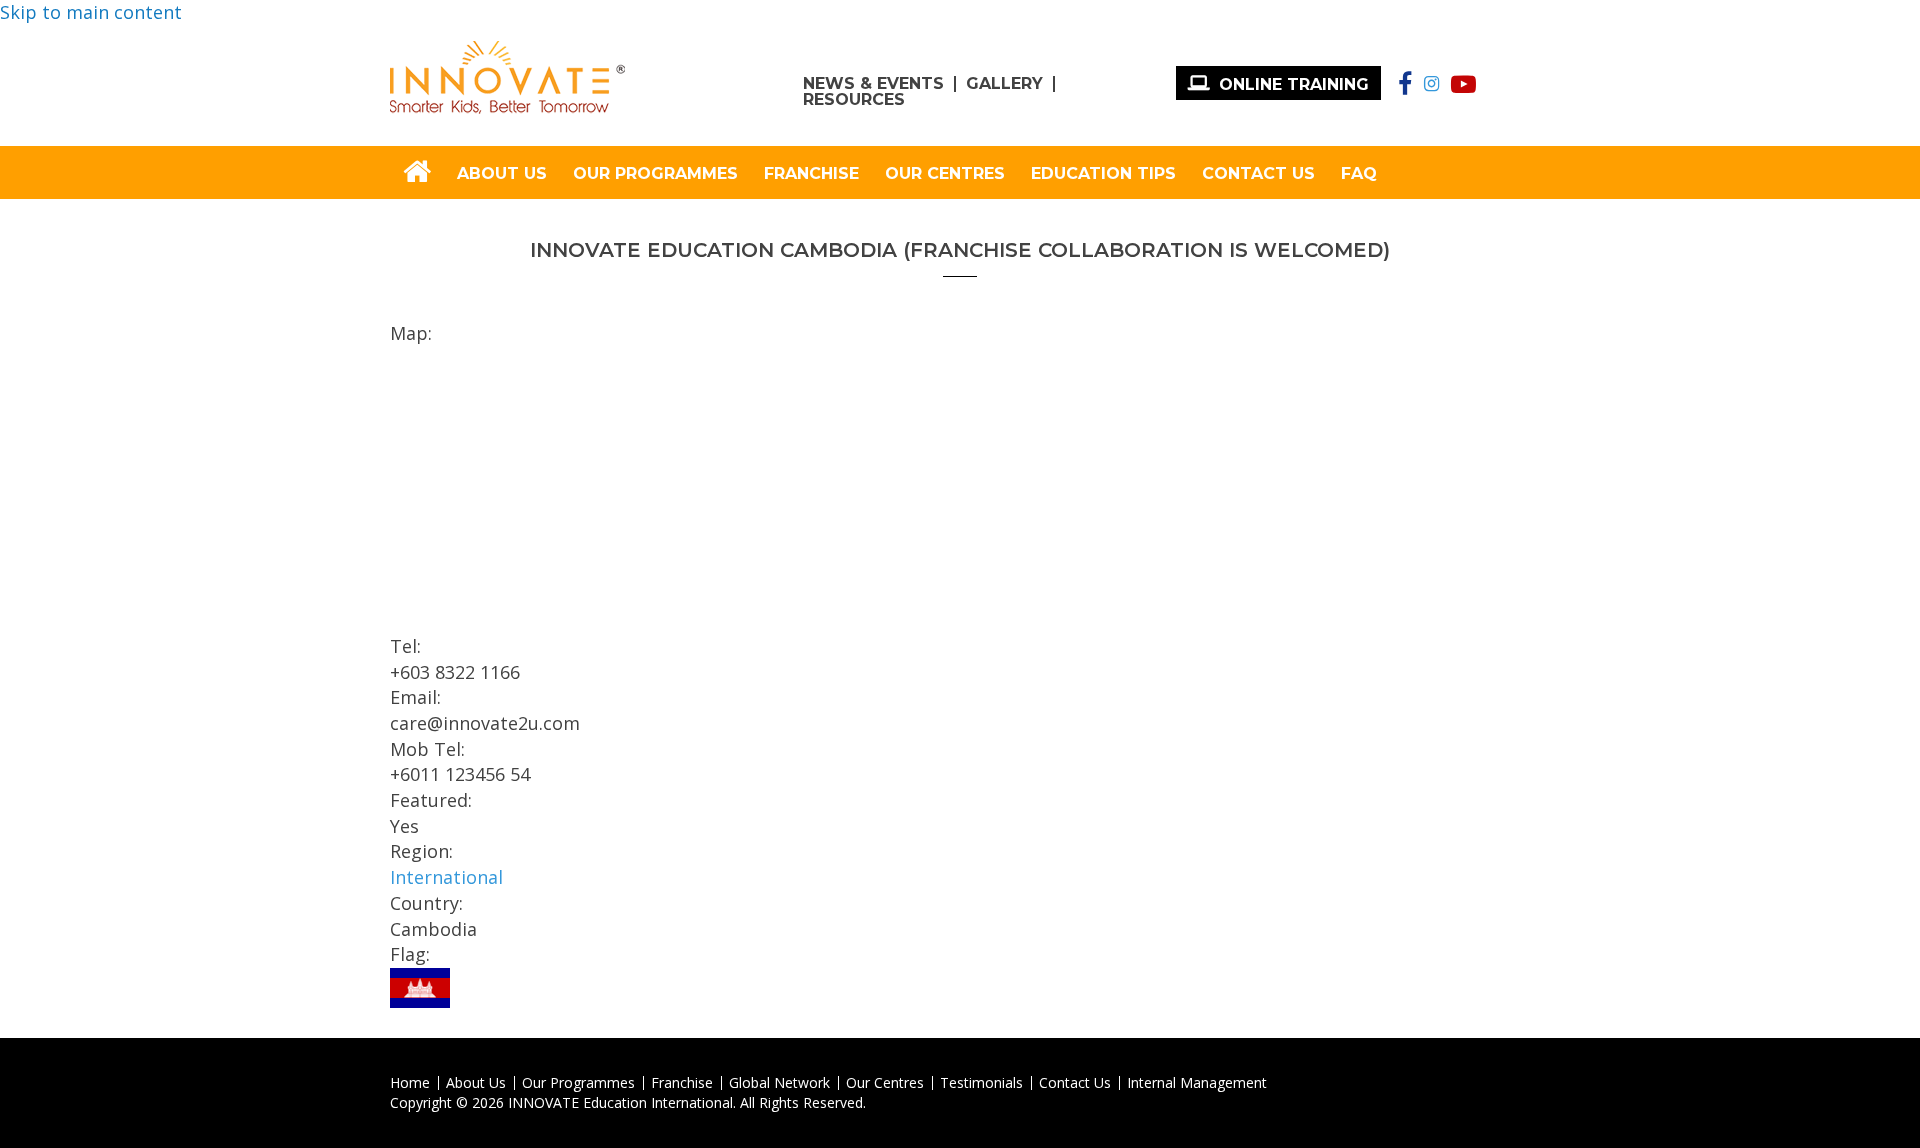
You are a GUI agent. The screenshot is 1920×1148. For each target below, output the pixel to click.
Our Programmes (655, 173)
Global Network (779, 1083)
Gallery (1004, 84)
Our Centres (945, 173)
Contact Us (1258, 173)
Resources (854, 100)
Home (410, 1083)
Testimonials (981, 1083)
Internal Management (1197, 1083)
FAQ (1359, 173)
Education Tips (1103, 173)
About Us (502, 173)
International (446, 877)
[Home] (507, 77)
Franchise (811, 173)
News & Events (873, 84)
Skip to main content (91, 12)
